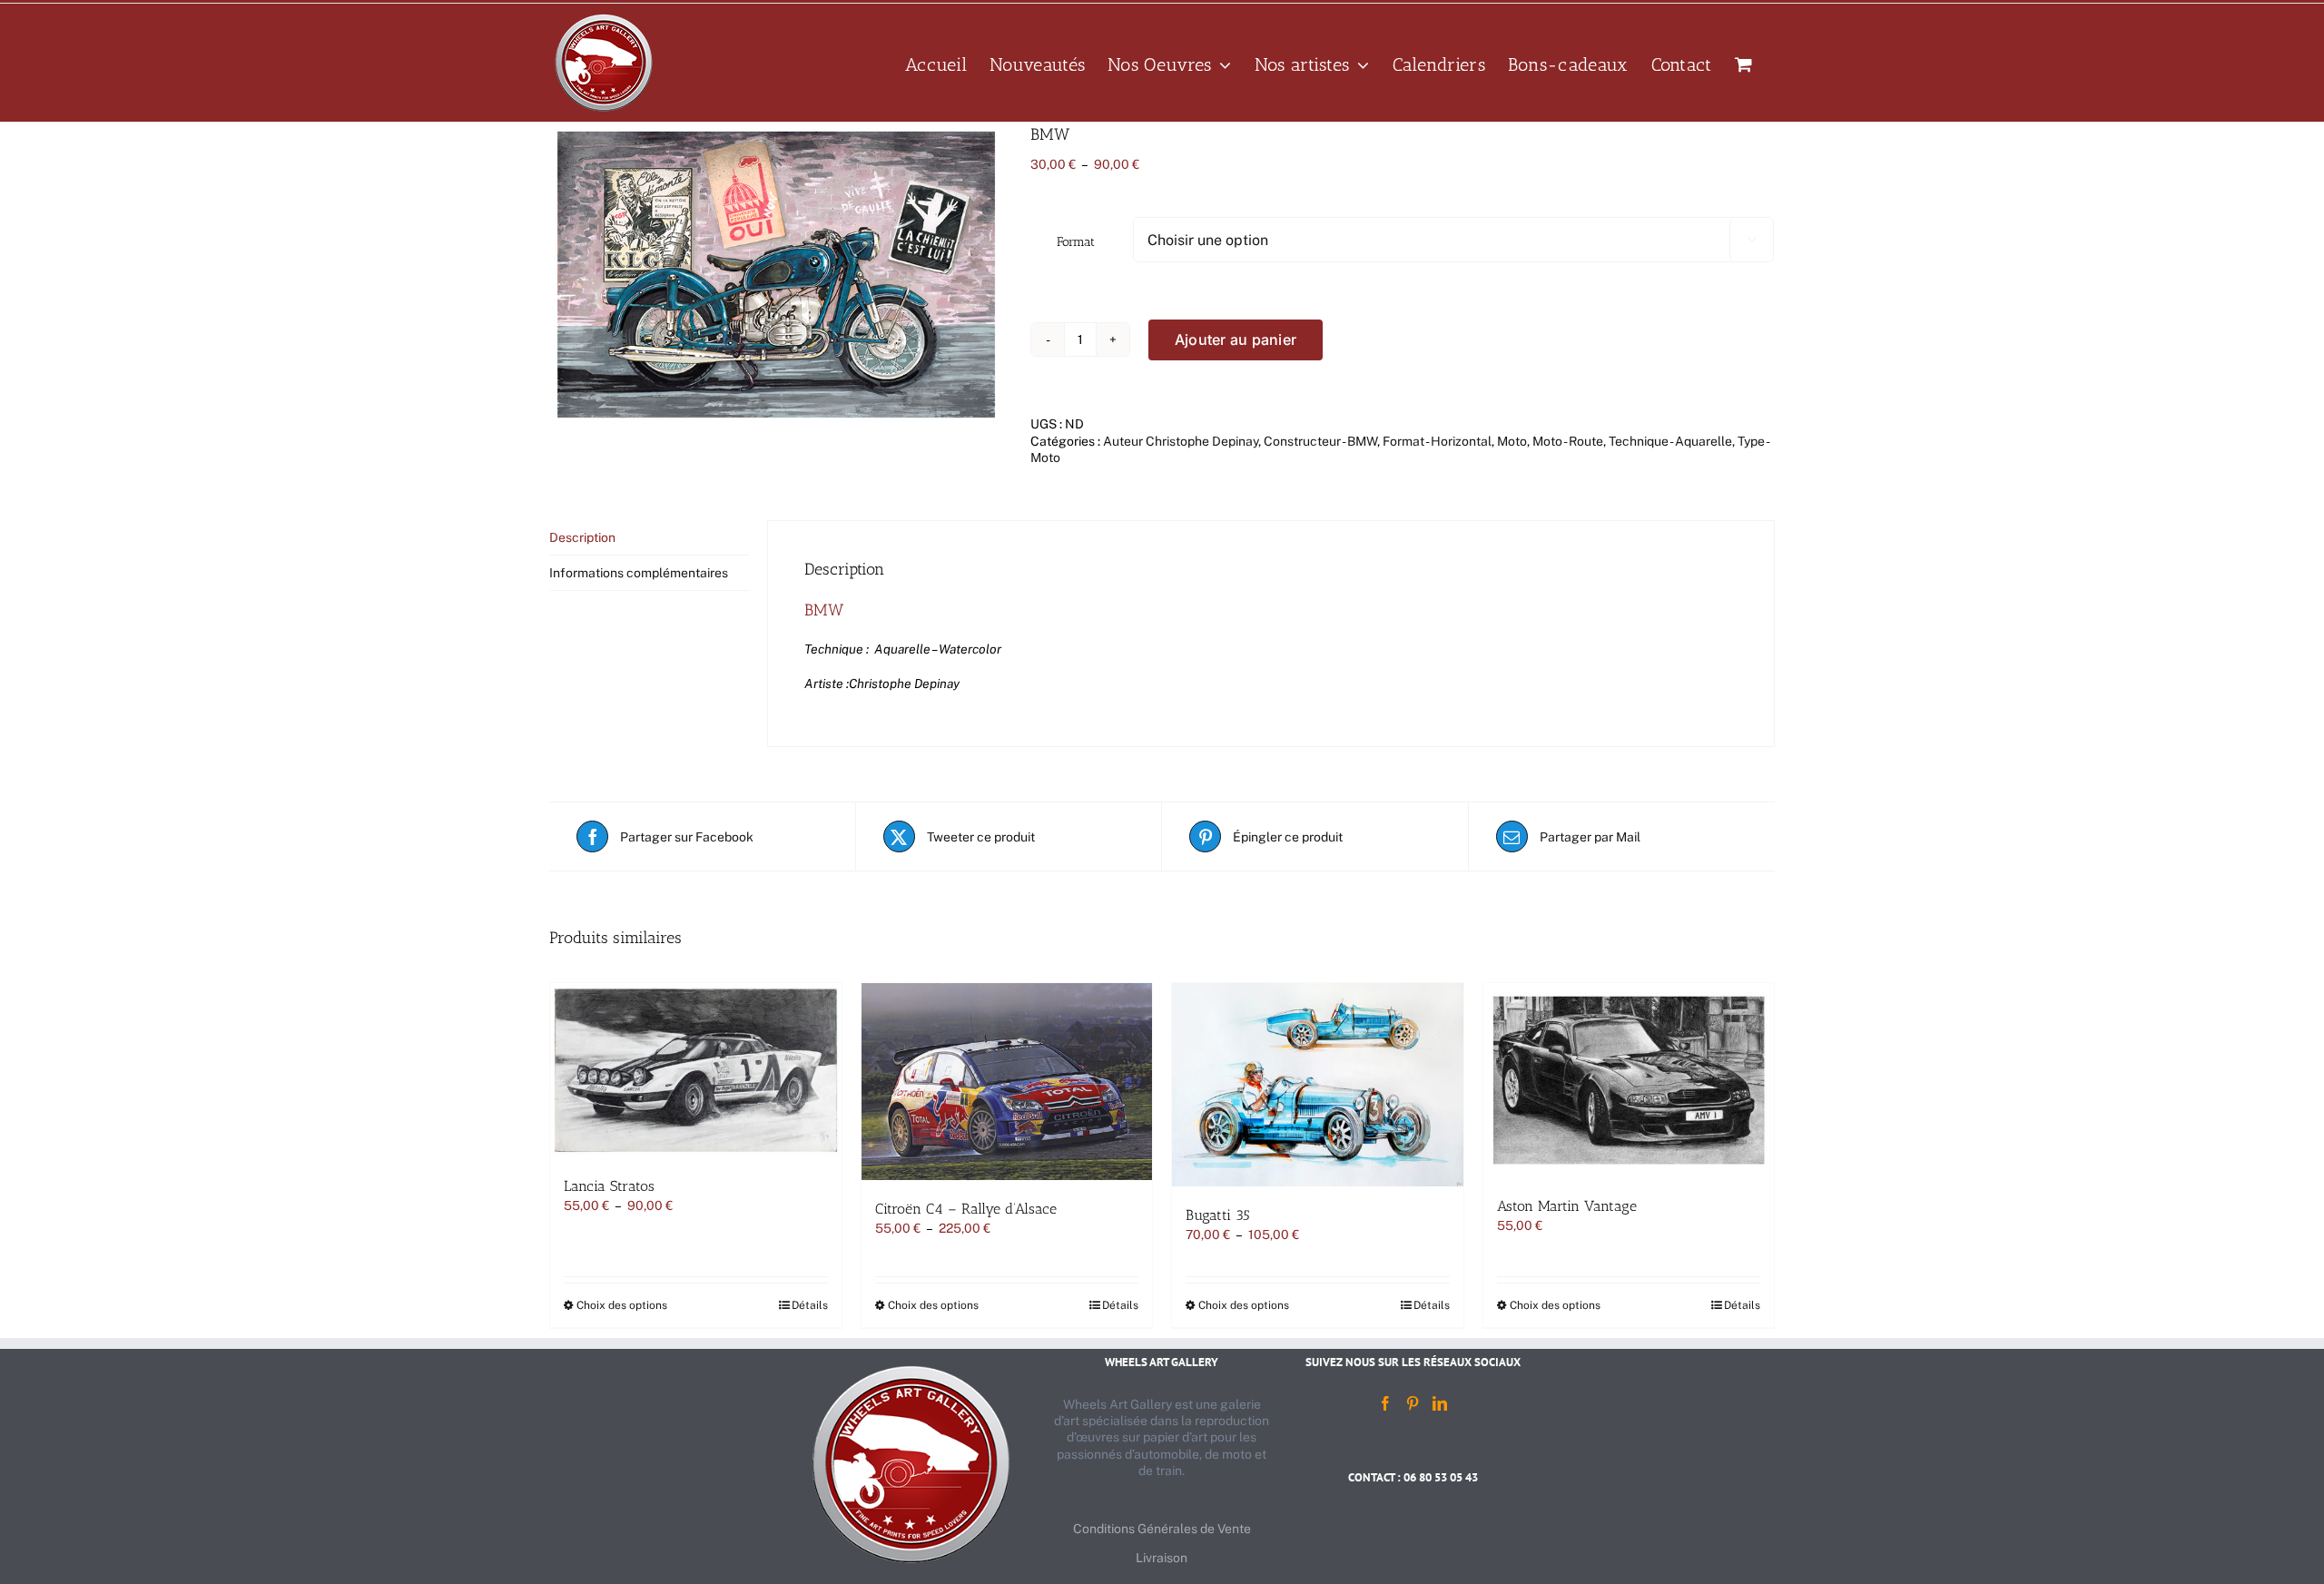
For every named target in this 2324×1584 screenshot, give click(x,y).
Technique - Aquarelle (1670, 441)
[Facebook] (1385, 1403)
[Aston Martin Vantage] (1629, 1080)
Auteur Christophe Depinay (1181, 441)
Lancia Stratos (609, 1186)
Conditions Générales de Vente (1162, 1529)
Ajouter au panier (1236, 339)
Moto (1512, 441)
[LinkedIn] (1440, 1403)
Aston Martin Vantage (1567, 1206)
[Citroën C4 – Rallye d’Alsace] (1007, 1082)
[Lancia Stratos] (696, 1070)
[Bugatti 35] (1318, 1085)
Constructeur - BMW (1320, 441)
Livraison (1162, 1558)
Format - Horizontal (1437, 441)
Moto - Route (1568, 441)
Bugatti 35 (1218, 1215)
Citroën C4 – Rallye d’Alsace (966, 1209)
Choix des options (622, 1305)
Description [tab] (582, 537)
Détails (810, 1305)
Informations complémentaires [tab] (639, 573)
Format (1076, 242)
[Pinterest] (1413, 1403)
